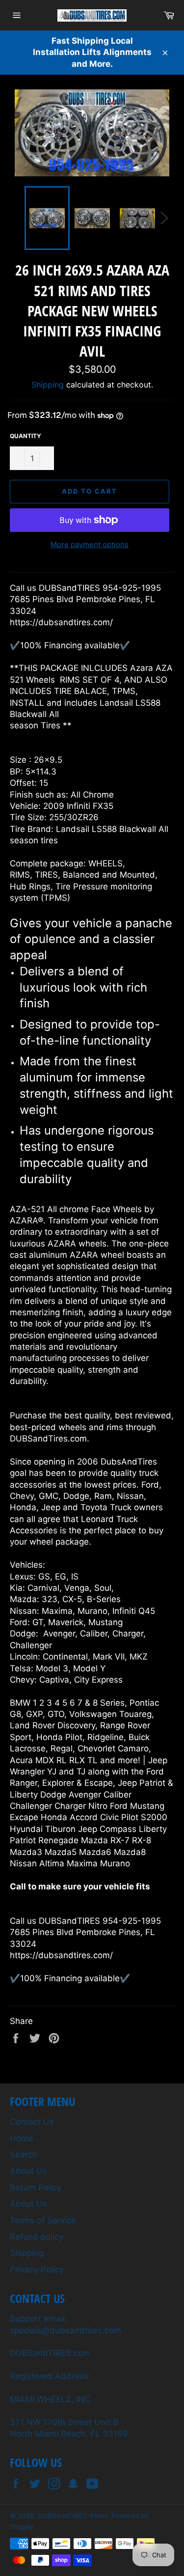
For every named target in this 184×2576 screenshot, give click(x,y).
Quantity (26, 436)
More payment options (90, 544)
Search (24, 2155)
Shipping (48, 385)
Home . (24, 2138)
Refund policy (37, 2237)
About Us (28, 2171)
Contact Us (32, 2122)
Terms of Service (43, 2220)
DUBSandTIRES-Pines (73, 2516)
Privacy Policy (37, 2270)
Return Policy (36, 2188)
